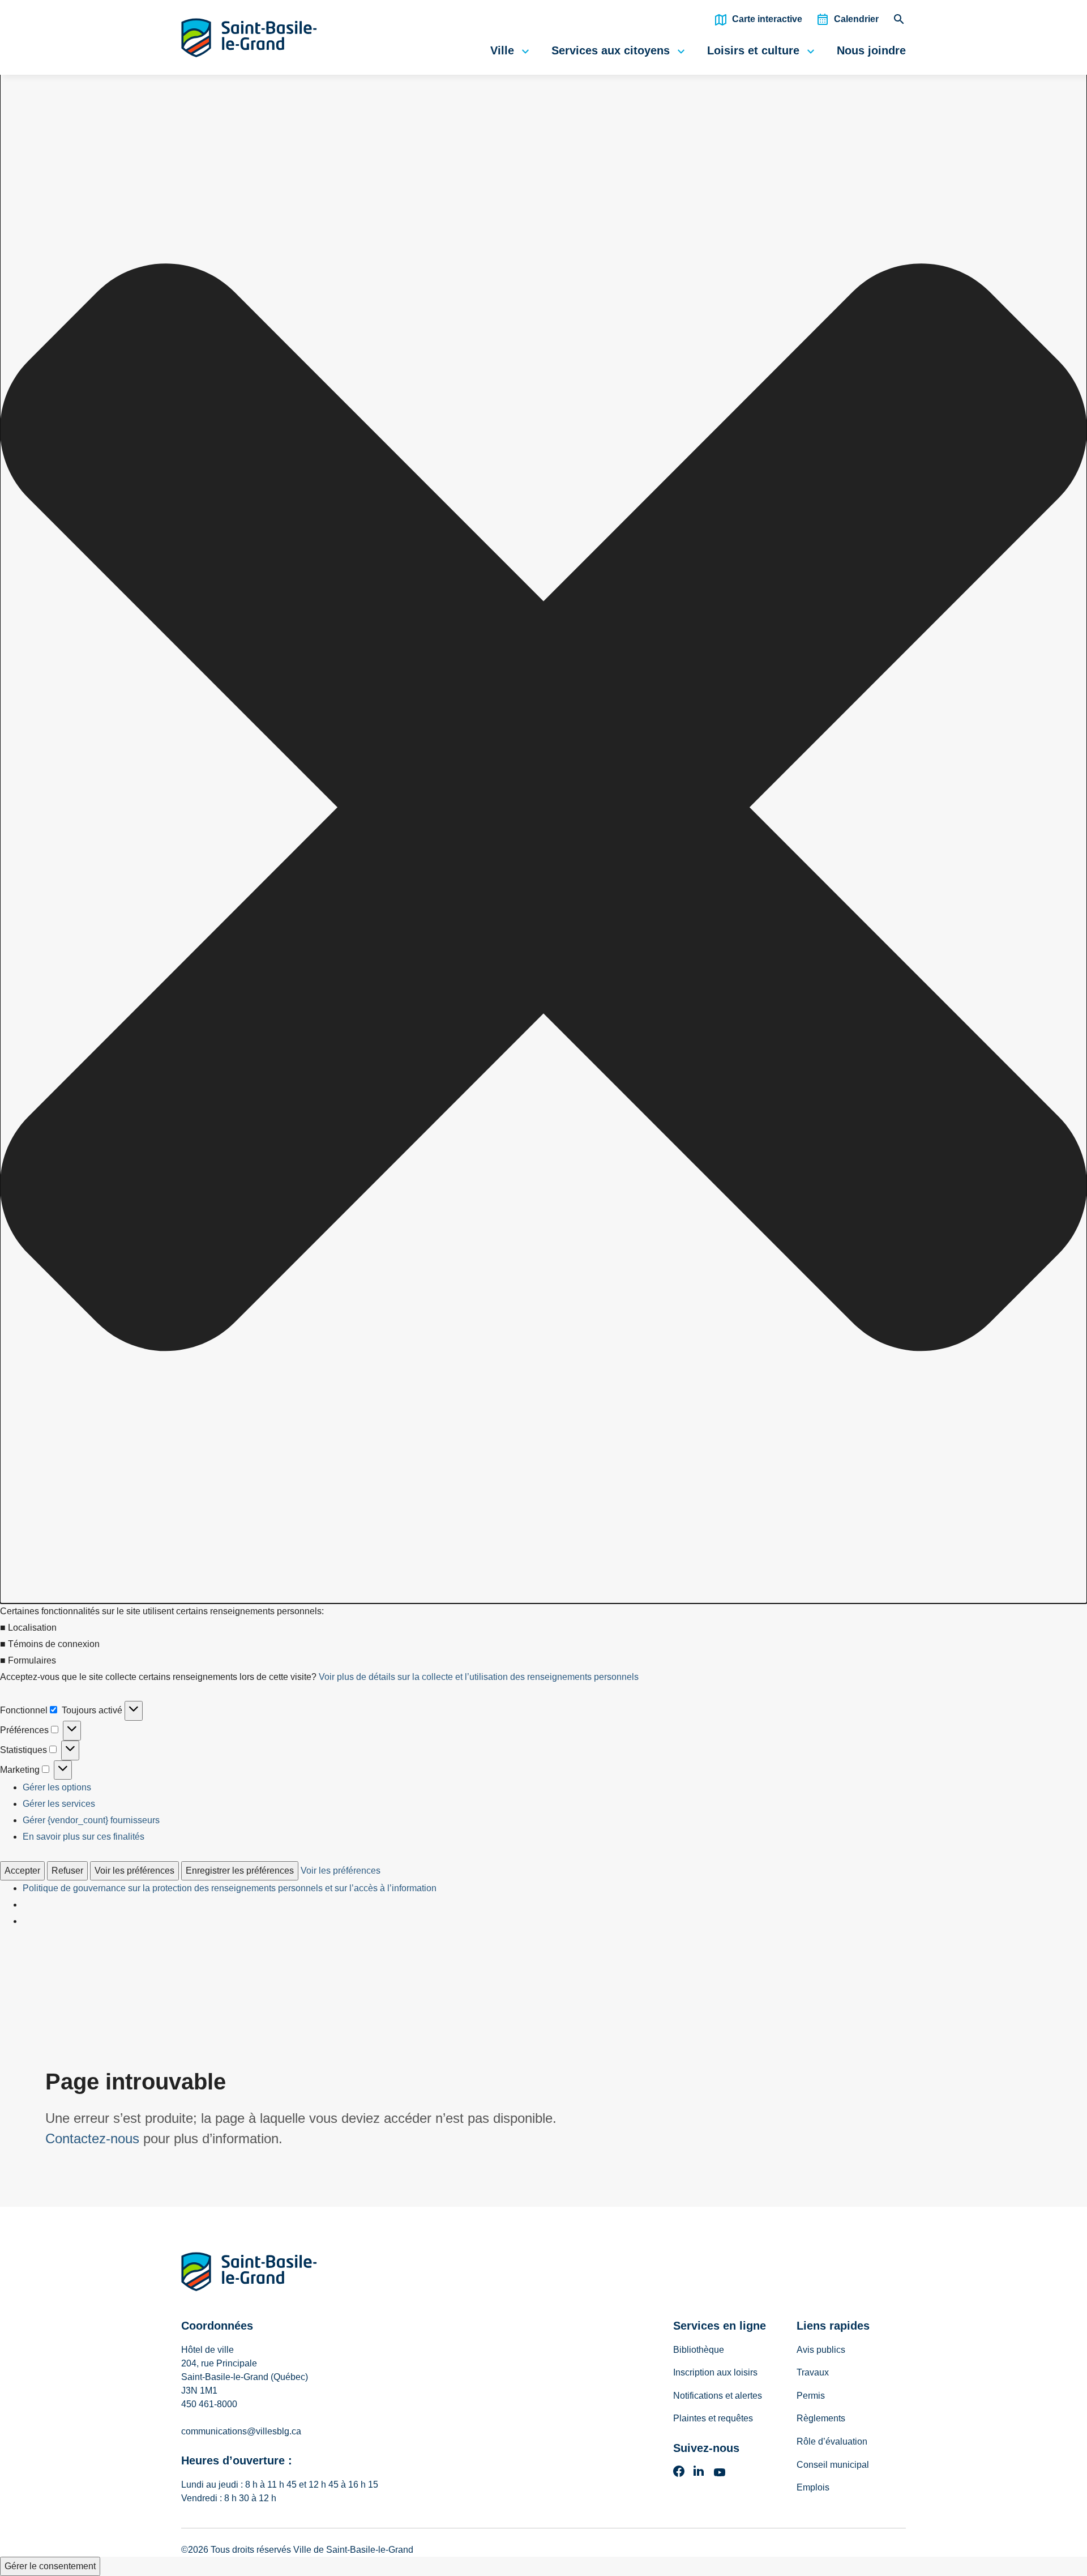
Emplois (813, 2487)
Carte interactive (767, 19)
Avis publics (821, 2350)
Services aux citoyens (611, 50)
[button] (543, 810)
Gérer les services (59, 1804)
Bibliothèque (699, 2350)
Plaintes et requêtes (713, 2418)
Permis (811, 2396)
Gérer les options (57, 1787)
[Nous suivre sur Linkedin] (699, 2475)
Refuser (67, 1871)
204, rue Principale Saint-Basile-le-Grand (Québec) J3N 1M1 (245, 2377)
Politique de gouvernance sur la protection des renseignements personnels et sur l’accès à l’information (230, 1888)
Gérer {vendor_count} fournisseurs (91, 1820)
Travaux (813, 2372)
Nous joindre (871, 50)
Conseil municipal (833, 2465)
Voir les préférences (134, 1871)
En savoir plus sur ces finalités (84, 1837)
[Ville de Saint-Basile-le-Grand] (249, 2274)
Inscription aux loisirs (715, 2372)
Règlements (821, 2418)
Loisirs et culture (753, 50)
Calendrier (856, 19)
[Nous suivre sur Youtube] (720, 2475)
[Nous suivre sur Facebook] (679, 2475)
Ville (502, 50)
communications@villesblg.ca (241, 2431)
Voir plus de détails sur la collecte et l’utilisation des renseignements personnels (479, 1677)
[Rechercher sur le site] (899, 22)
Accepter (22, 1871)
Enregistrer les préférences (240, 1871)
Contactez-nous (92, 2138)
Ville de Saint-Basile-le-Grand (353, 2550)
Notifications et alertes (718, 2396)
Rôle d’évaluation (832, 2441)
